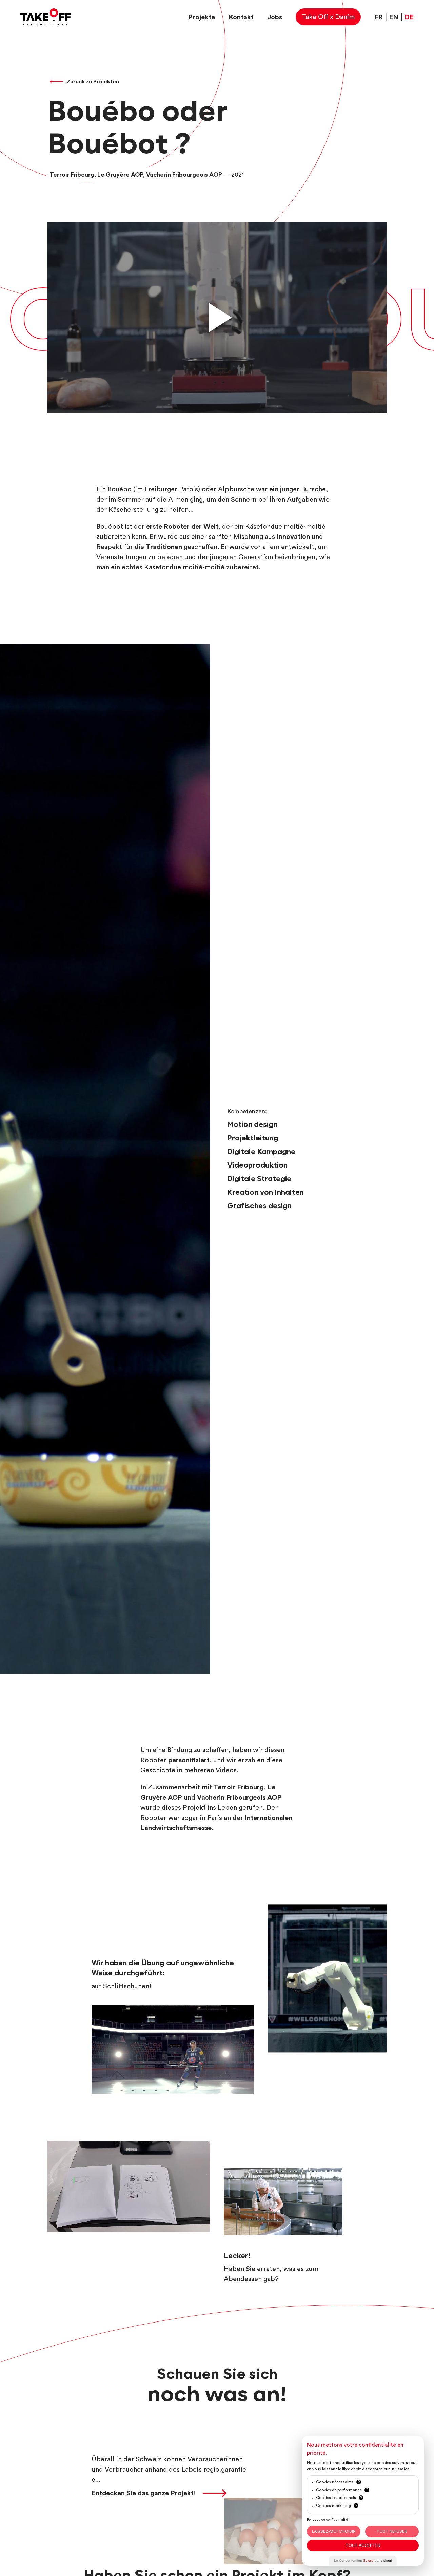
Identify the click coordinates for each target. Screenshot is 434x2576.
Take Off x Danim (328, 17)
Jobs (275, 17)
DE (409, 17)
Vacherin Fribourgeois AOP (239, 1798)
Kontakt (241, 17)
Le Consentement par (363, 2561)
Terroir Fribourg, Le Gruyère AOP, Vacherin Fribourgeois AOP (136, 175)
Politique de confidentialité (327, 2520)
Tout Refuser (392, 2531)
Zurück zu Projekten (93, 82)
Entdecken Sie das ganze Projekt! (144, 2493)
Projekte (202, 17)
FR (379, 17)
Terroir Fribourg (239, 1787)
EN (394, 17)
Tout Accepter (363, 2545)
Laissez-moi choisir (334, 2531)
